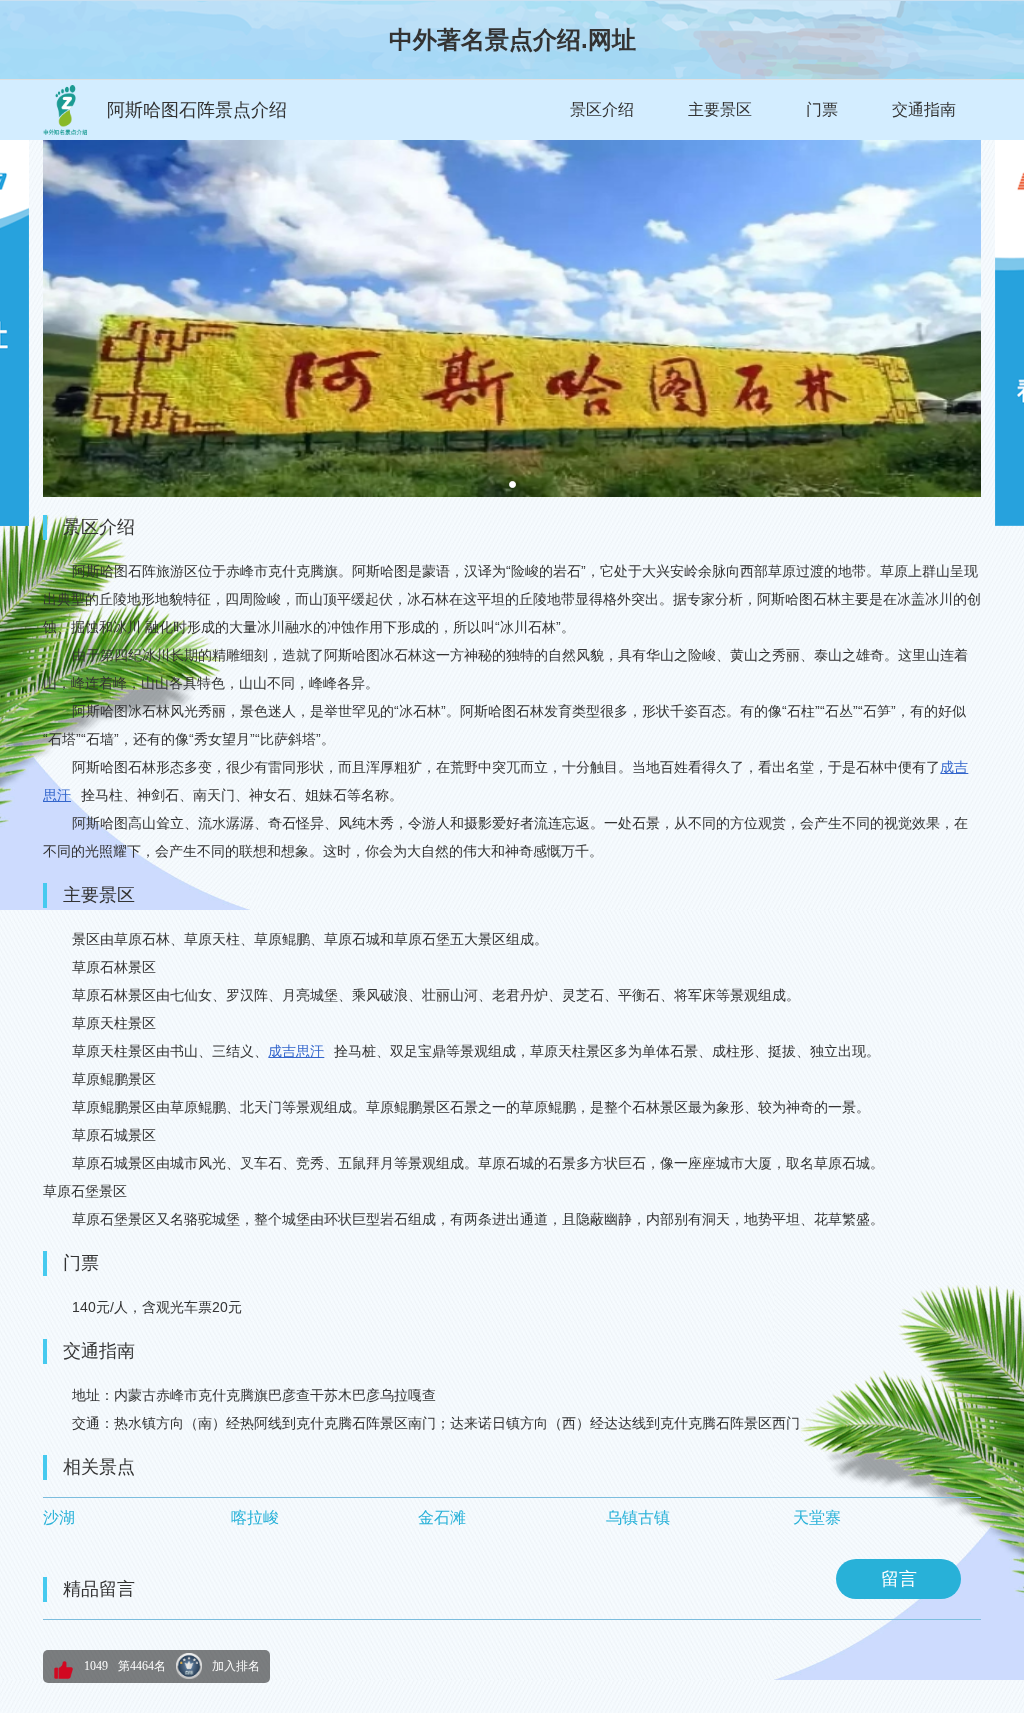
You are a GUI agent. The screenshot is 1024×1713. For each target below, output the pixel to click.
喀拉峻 (255, 1517)
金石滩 (442, 1517)
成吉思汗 (296, 1051)
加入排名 (236, 1666)
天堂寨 (817, 1517)
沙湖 (59, 1517)
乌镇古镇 (638, 1517)
